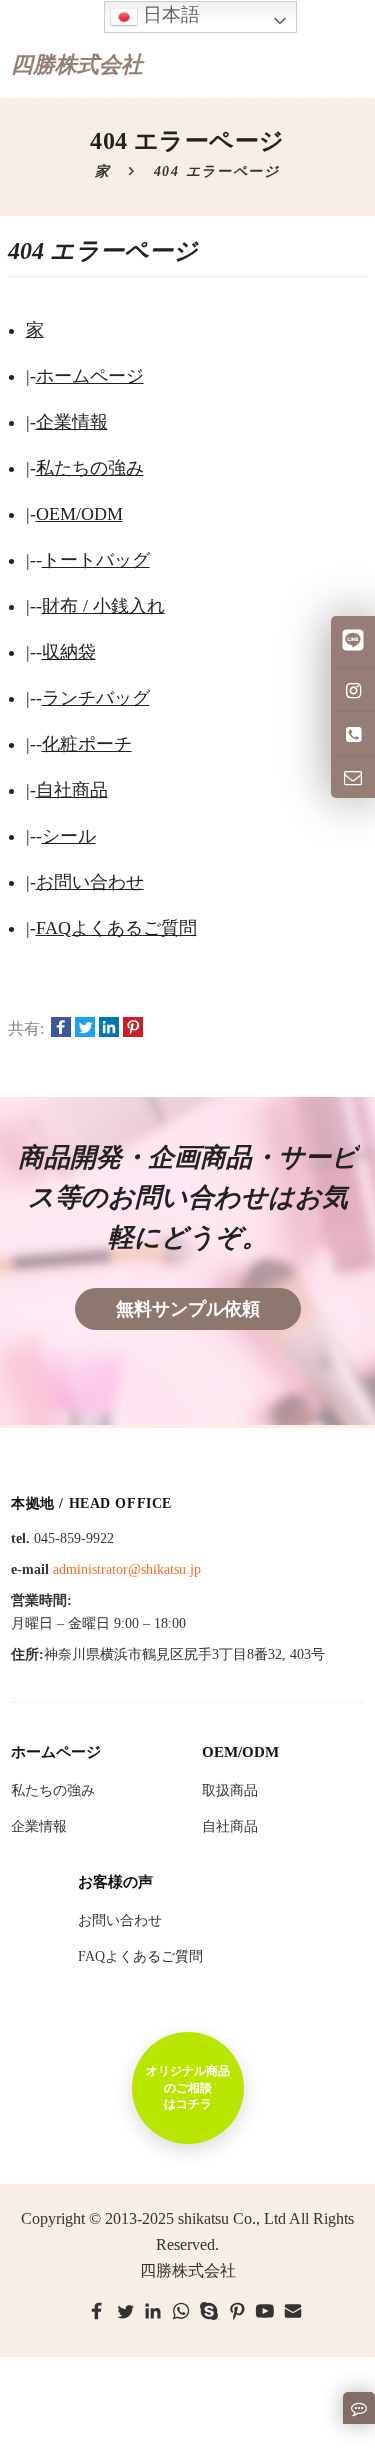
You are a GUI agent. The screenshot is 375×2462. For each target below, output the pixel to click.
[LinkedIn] (153, 2311)
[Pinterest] (237, 2311)
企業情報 (72, 422)
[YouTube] (265, 2311)
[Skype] (209, 2311)
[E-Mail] (293, 2311)
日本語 (169, 14)
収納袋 (69, 652)
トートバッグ (96, 560)
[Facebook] (97, 2311)
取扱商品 (230, 1790)
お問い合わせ (90, 882)
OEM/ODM (79, 514)
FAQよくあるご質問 (116, 928)
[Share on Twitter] (85, 1029)
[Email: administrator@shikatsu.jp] (353, 777)
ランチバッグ (96, 698)
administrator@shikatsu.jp (127, 1569)
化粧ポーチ (87, 744)
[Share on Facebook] (61, 1029)
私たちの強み (90, 468)
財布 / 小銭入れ (103, 606)
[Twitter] (125, 2311)
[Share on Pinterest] (133, 1029)
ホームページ (90, 376)
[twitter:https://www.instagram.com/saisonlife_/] (353, 690)
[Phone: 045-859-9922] (353, 733)
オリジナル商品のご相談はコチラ (188, 2087)
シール (69, 836)
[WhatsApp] (181, 2311)
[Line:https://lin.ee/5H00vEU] (353, 642)
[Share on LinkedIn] (109, 1029)
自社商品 (72, 790)
